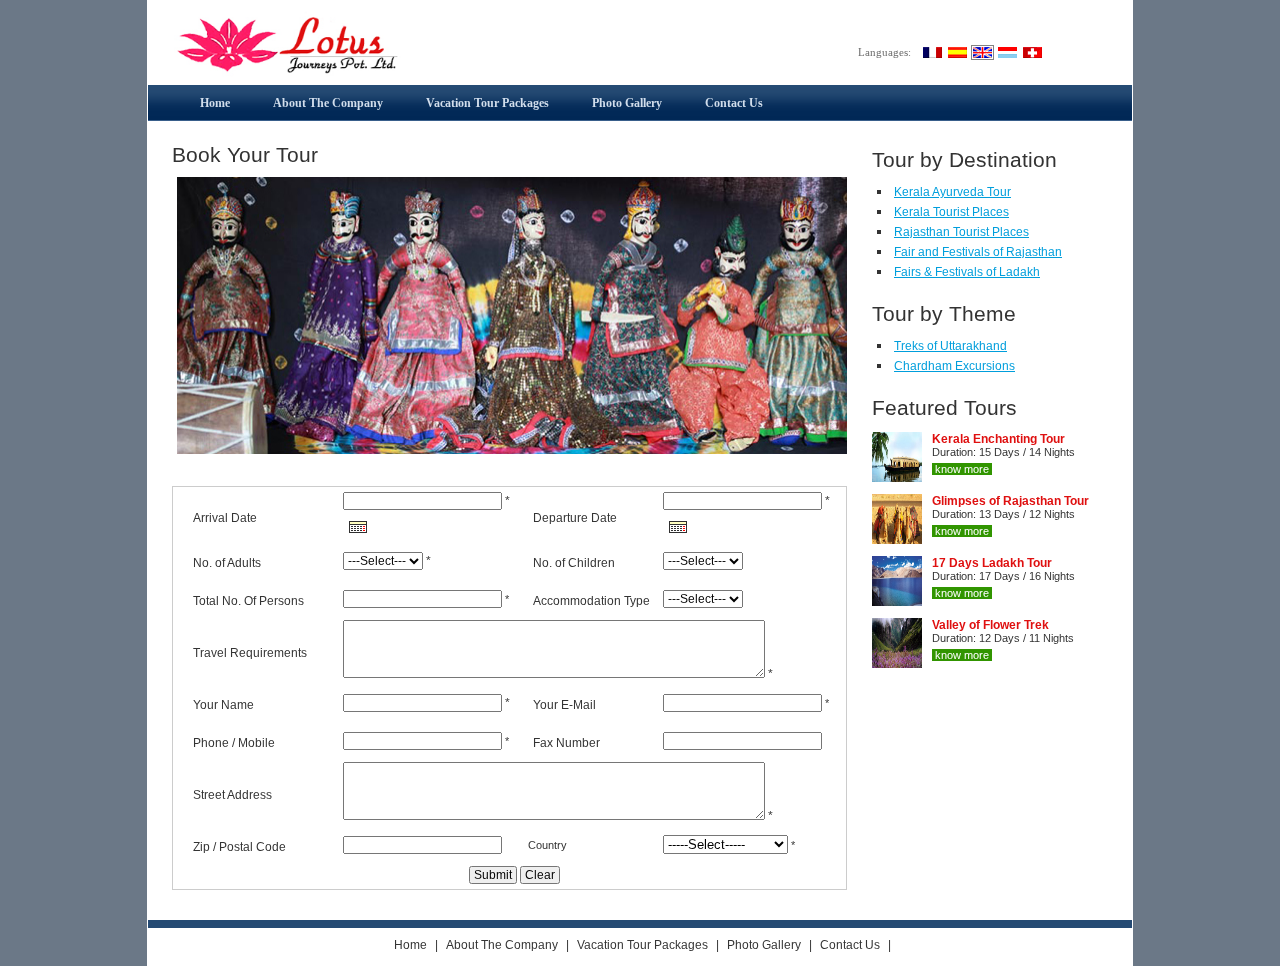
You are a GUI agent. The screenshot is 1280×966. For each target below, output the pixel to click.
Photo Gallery (627, 103)
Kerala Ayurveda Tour (952, 192)
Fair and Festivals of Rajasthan (978, 252)
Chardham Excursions (954, 366)
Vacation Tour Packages (487, 103)
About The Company (328, 103)
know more (962, 469)
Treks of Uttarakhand (950, 346)
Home (215, 103)
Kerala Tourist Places (951, 212)
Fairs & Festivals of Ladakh (967, 272)
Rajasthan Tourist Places (961, 232)
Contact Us (734, 103)
